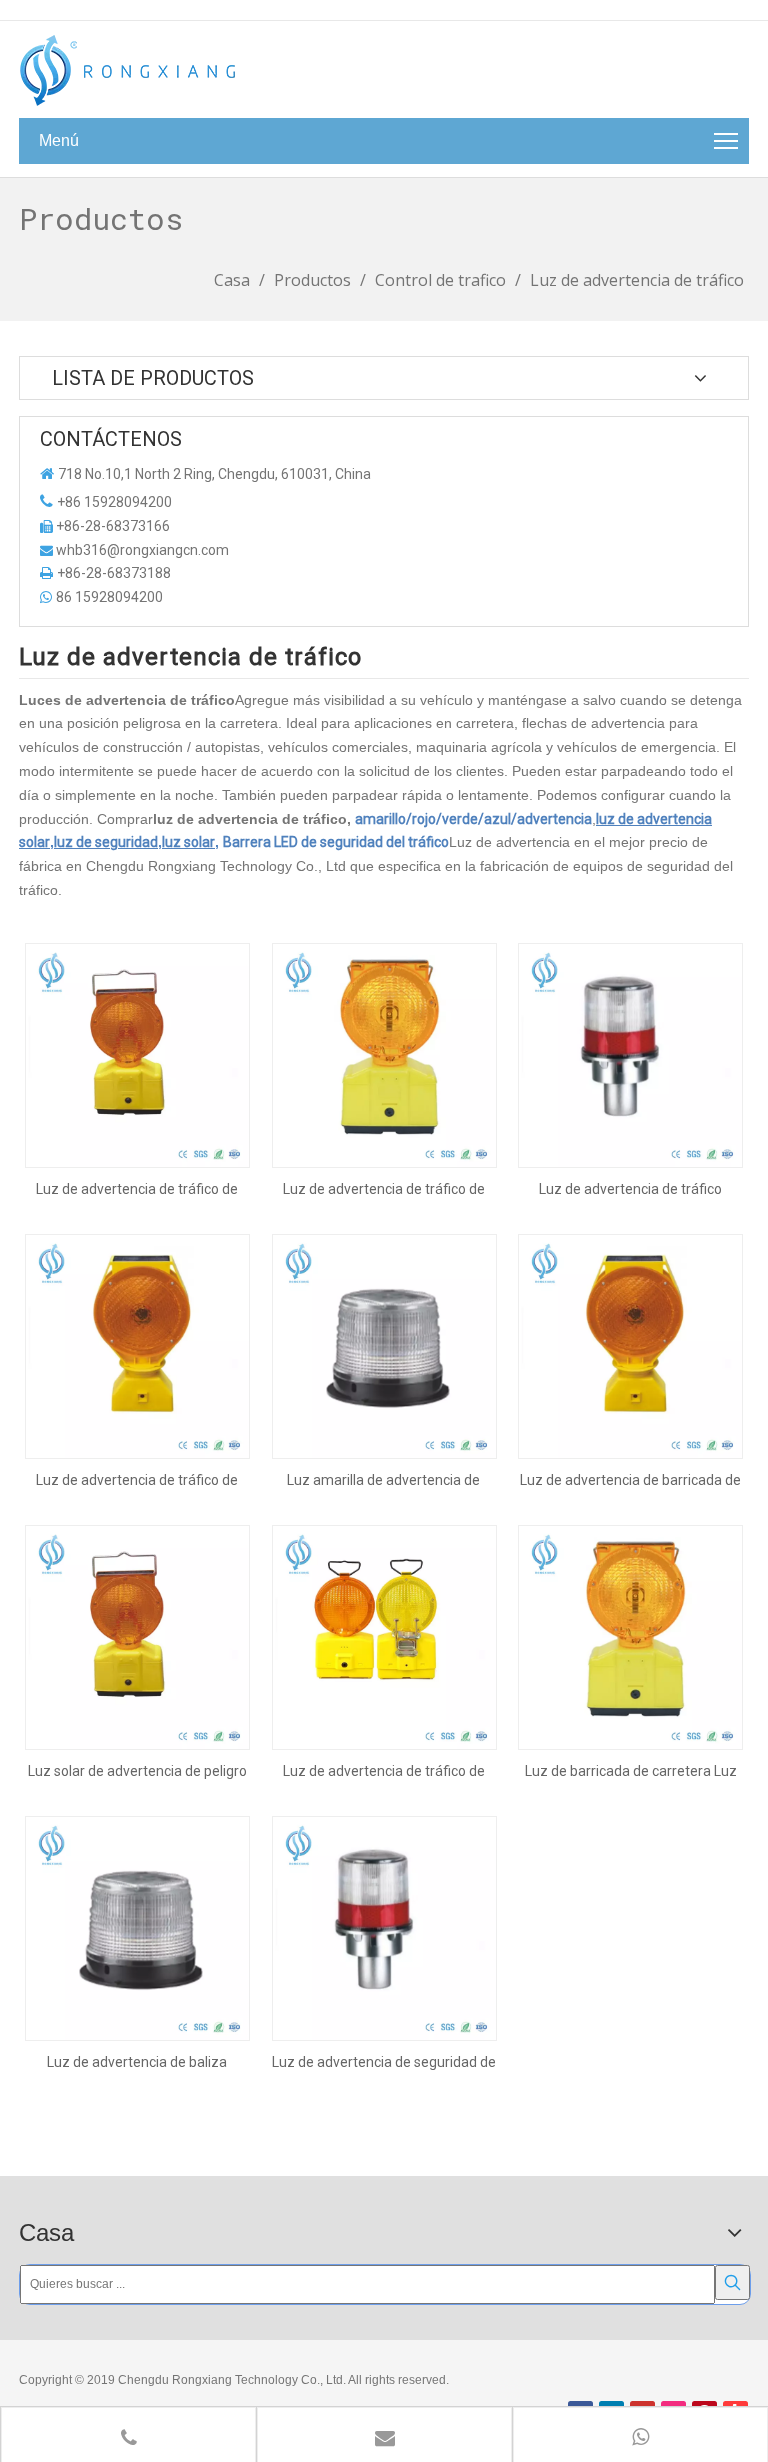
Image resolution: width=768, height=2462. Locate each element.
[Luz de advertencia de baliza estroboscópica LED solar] (137, 1927)
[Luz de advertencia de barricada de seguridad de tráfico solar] (630, 1345)
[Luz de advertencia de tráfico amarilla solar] (630, 1054)
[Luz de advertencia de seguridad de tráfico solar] (384, 1927)
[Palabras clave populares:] (732, 2282)
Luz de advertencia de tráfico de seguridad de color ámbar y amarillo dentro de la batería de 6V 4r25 (384, 1771)
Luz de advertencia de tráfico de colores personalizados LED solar (137, 1189)
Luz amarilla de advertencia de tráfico (383, 1480)
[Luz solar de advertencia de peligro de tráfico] (137, 1636)
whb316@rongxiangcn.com (142, 550)
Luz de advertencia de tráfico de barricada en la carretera (384, 1189)
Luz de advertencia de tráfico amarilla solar (630, 1189)
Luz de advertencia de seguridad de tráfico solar (384, 2062)
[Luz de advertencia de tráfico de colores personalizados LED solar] (137, 1054)
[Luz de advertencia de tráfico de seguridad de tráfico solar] (137, 1345)
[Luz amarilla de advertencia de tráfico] (384, 1345)
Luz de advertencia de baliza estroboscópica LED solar (137, 2062)
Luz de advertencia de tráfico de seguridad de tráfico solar (137, 1480)
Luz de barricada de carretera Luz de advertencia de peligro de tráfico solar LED (631, 1771)
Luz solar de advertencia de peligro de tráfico (137, 1771)
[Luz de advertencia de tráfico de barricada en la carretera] (384, 1054)
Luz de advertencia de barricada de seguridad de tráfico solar (630, 1480)
